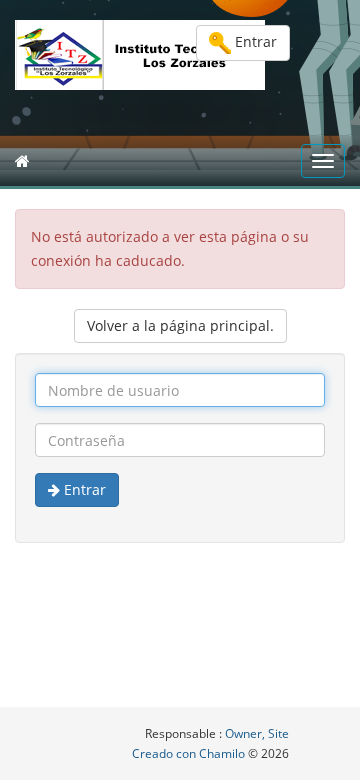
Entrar (254, 41)
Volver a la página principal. (180, 325)
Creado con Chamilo (190, 753)
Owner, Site (257, 733)
